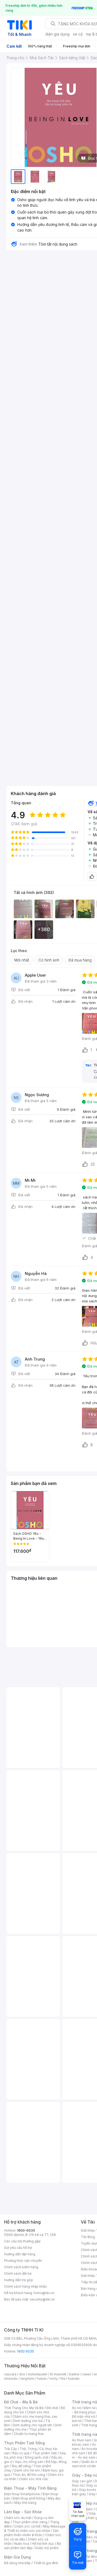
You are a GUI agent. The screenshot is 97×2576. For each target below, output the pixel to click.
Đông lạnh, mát (37, 2457)
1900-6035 (26, 2230)
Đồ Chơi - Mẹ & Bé (21, 2402)
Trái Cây (11, 2449)
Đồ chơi (52, 2408)
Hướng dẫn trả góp (19, 2280)
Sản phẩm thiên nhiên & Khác (31, 2533)
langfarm (27, 2378)
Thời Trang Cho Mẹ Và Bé (24, 2408)
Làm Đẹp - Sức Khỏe (23, 2512)
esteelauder (38, 2374)
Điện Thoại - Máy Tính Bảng (30, 2488)
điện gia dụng (57, 34)
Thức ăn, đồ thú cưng (29, 2475)
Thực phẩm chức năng (30, 2522)
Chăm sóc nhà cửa (33, 2479)
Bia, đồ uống (21, 2466)
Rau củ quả (21, 2453)
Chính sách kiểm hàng (21, 2267)
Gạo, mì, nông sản (29, 2462)
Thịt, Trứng (28, 2449)
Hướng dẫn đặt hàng (20, 2254)
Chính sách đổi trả (18, 2273)
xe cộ (78, 34)
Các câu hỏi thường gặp (22, 2241)
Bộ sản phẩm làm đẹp (32, 2546)
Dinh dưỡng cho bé (28, 2421)
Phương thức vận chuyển (23, 2261)
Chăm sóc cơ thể (27, 2526)
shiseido (11, 2378)
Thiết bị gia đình (46, 2563)
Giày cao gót (82, 2481)
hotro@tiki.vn (44, 2293)
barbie (74, 2374)
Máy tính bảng (25, 2503)
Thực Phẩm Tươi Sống (24, 2443)
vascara (10, 2374)
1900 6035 (25, 2351)
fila (63, 2378)
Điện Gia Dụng (17, 2557)
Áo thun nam (82, 2440)
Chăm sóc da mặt (18, 2518)
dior (22, 2374)
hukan (42, 2378)
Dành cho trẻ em (27, 2470)
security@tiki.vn (42, 2299)
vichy (53, 2378)
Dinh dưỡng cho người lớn (32, 2425)
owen (87, 2374)
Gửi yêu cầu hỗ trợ (18, 2248)
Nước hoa (22, 2544)
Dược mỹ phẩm (47, 2548)
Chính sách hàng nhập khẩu (25, 2286)
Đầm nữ (89, 2408)
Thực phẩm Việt (45, 2453)
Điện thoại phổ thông (29, 2498)
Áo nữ (76, 2408)
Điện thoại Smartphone (22, 2494)
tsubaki (74, 2378)
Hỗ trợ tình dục (43, 2544)
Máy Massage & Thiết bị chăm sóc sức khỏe (35, 2528)
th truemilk (58, 2374)
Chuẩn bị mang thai (29, 2434)
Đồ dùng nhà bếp (17, 2563)
